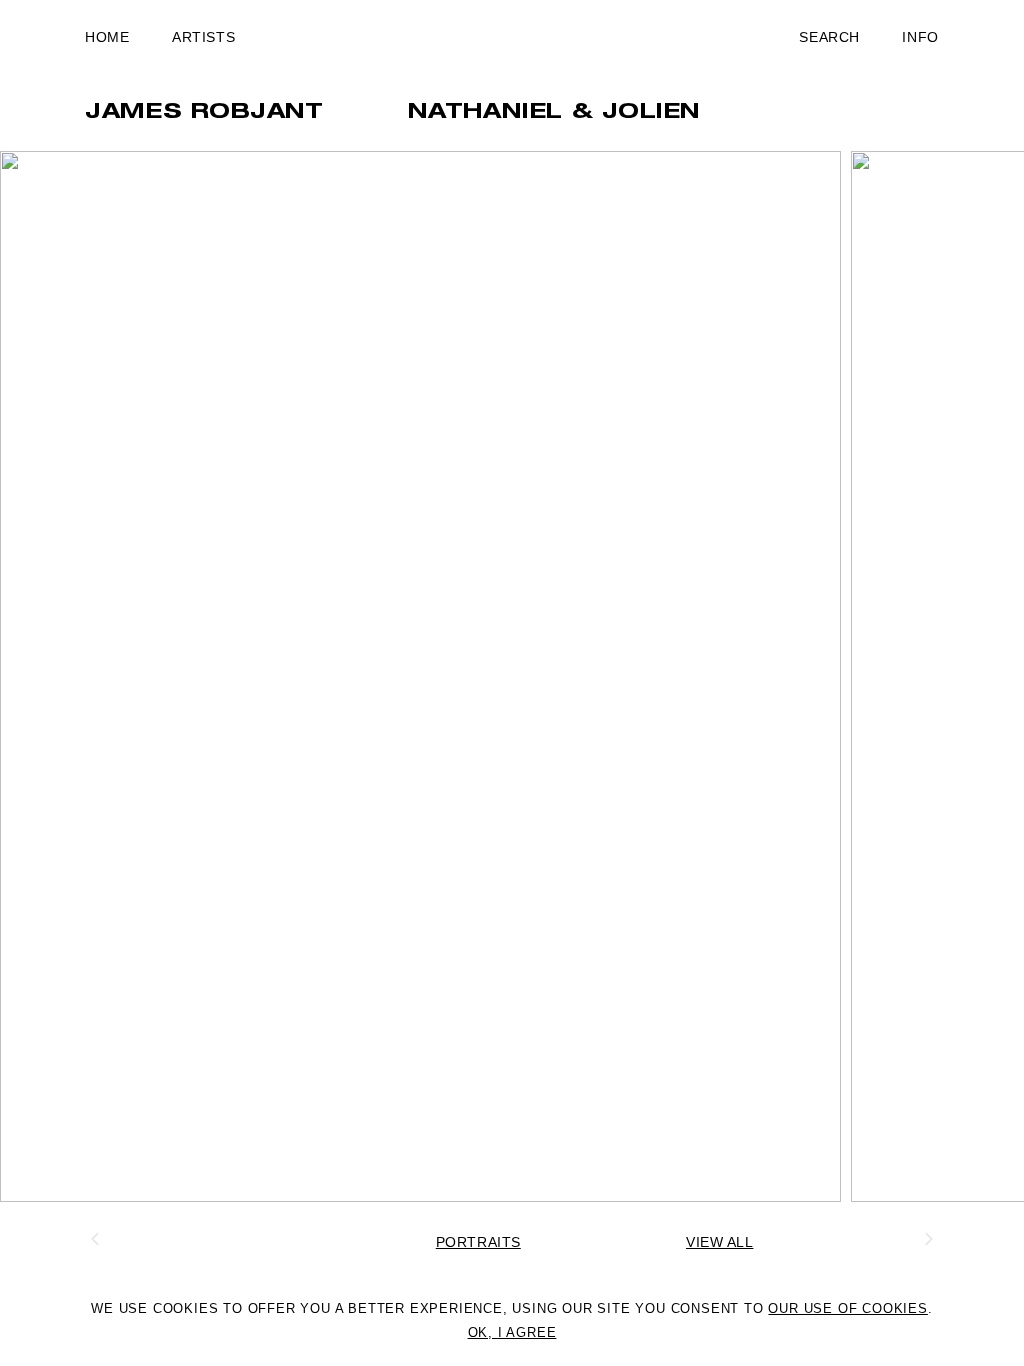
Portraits (478, 1242)
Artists (203, 37)
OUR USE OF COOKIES (847, 1308)
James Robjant (203, 113)
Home (107, 37)
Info (920, 37)
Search (829, 37)
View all (719, 1242)
